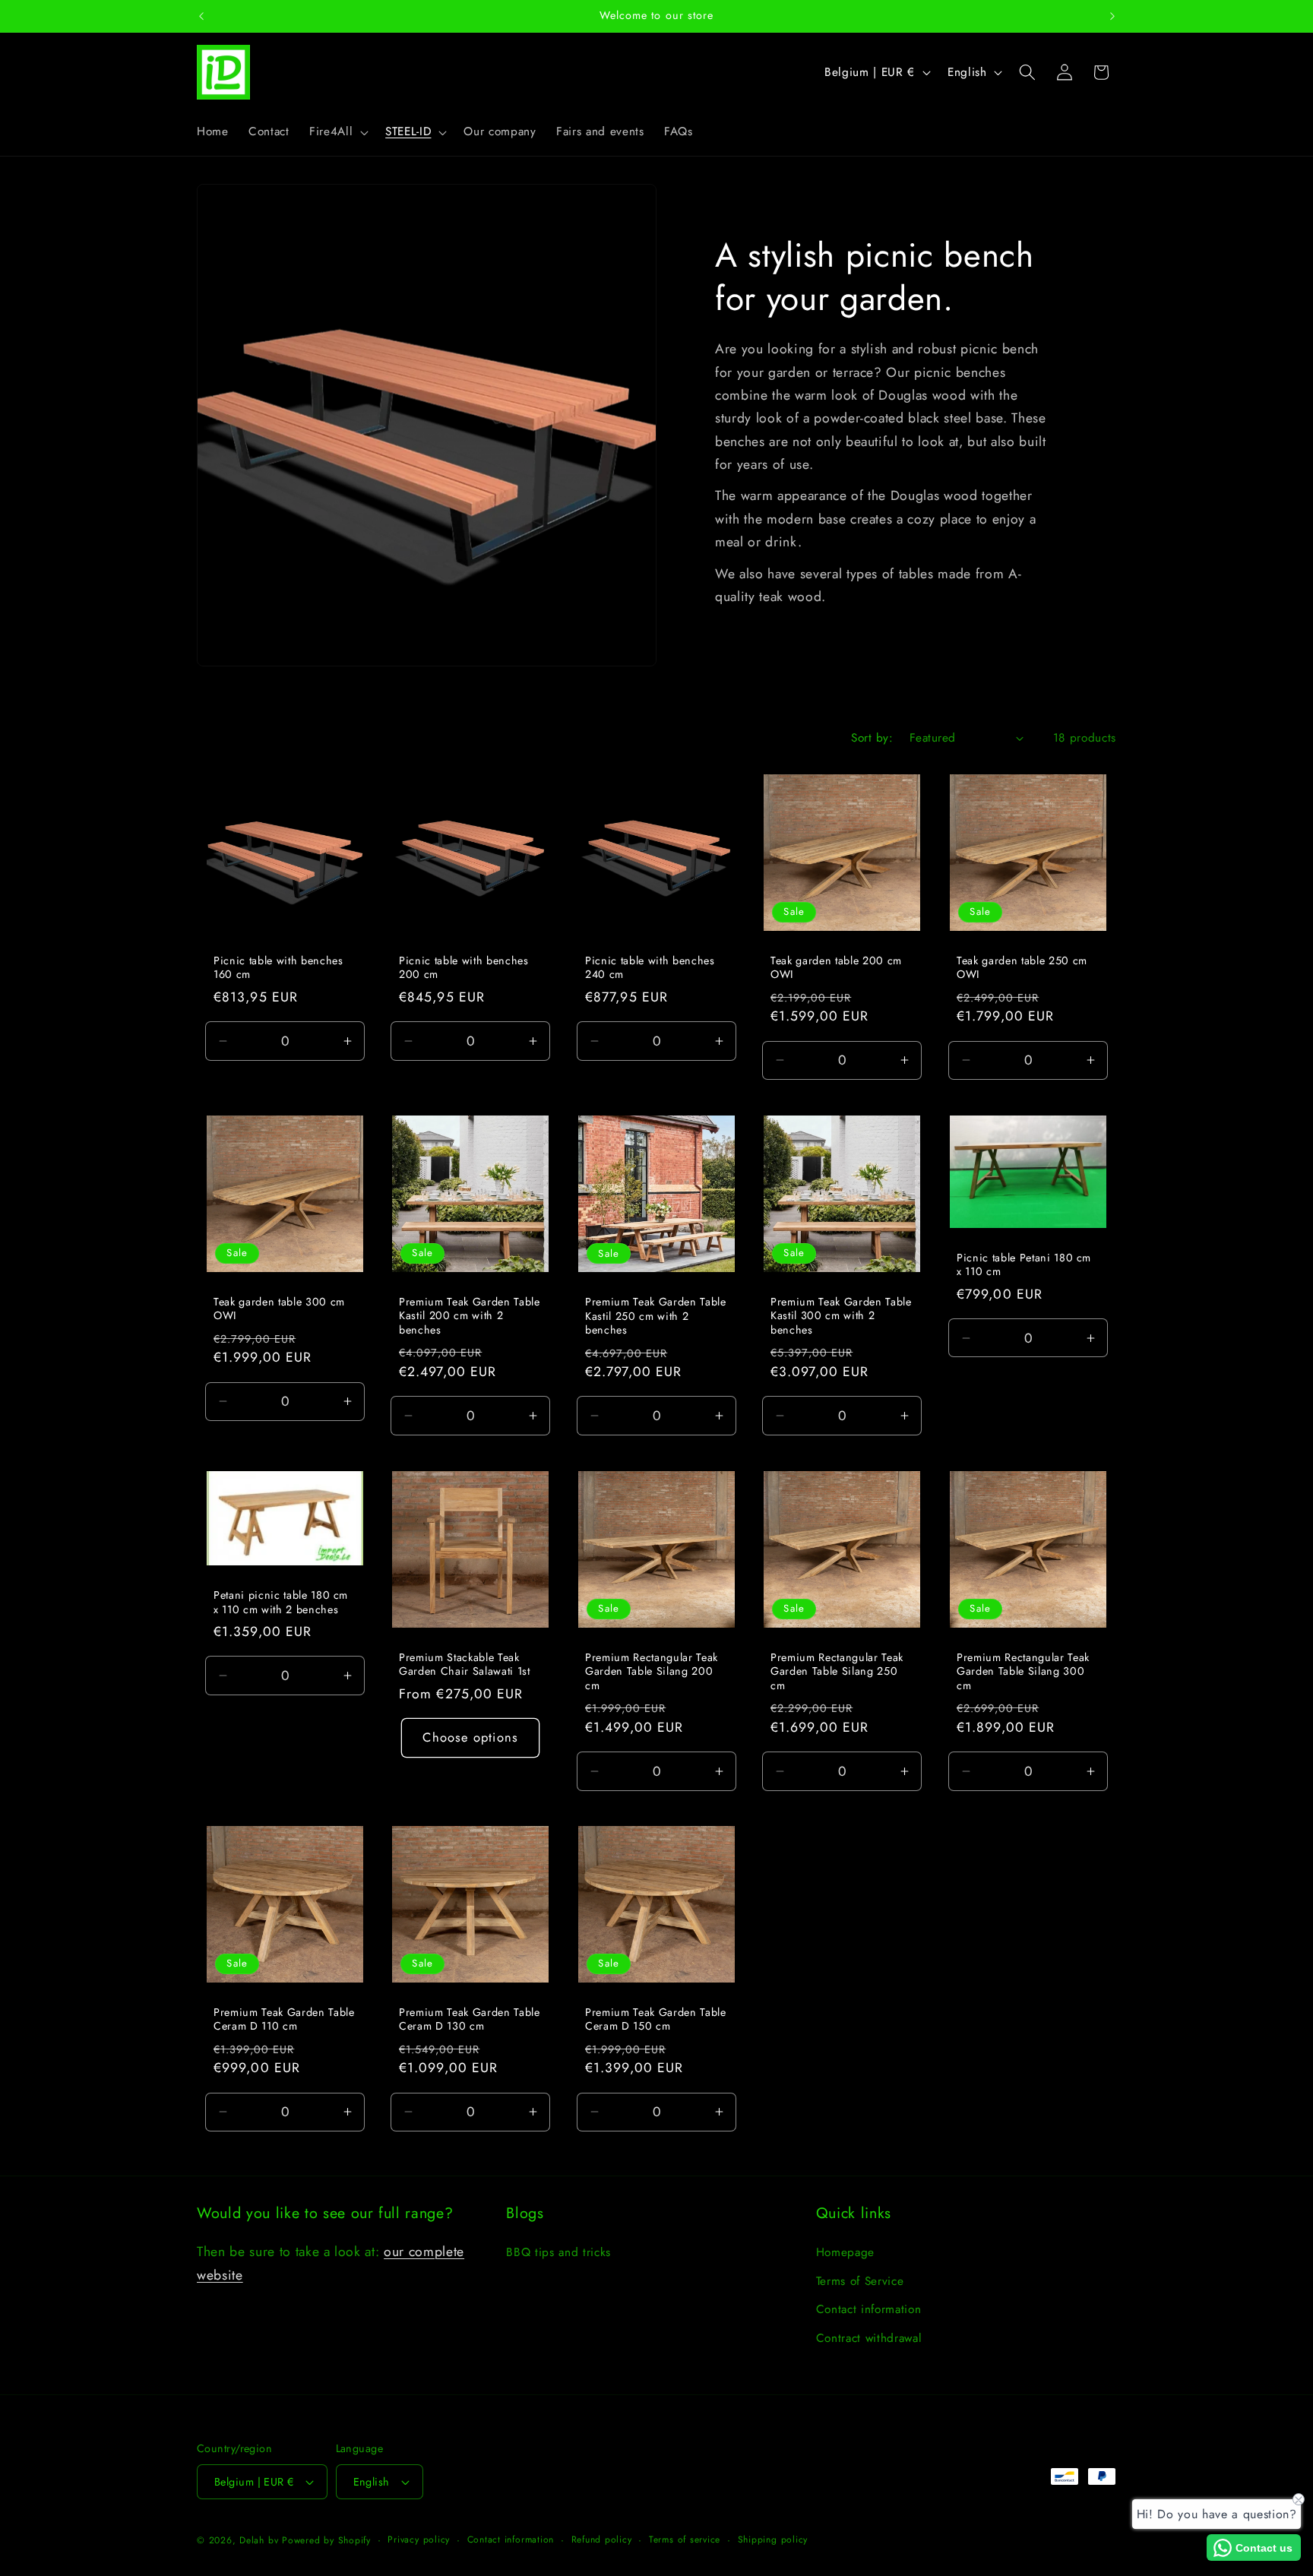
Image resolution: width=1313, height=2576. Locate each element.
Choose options (471, 1737)
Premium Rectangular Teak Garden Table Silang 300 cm (1023, 1672)
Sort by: (872, 738)
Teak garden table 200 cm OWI (836, 968)
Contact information (869, 2309)
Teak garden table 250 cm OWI (1022, 968)
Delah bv (259, 2540)
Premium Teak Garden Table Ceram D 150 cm (656, 2019)
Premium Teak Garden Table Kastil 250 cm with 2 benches (656, 1316)
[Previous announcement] (201, 16)
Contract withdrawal (869, 2338)
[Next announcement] (1112, 16)
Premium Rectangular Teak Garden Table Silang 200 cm (652, 1672)
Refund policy (602, 2540)
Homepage (845, 2252)
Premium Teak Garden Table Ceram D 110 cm (284, 2019)
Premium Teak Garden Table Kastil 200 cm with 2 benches (470, 1316)
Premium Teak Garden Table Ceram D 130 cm (470, 2019)
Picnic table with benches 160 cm (278, 968)
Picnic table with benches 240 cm (650, 968)
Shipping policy (773, 2540)
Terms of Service (860, 2281)
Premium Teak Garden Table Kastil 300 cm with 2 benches (841, 1316)
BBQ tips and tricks (558, 2252)
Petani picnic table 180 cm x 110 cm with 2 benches (281, 1602)
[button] (337, 132)
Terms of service (685, 2540)
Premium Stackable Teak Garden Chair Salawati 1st (465, 1665)
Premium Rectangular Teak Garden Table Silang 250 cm (837, 1672)
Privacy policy (419, 2540)
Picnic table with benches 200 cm (464, 968)
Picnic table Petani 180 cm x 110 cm (1024, 1265)
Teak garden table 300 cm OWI (279, 1309)
